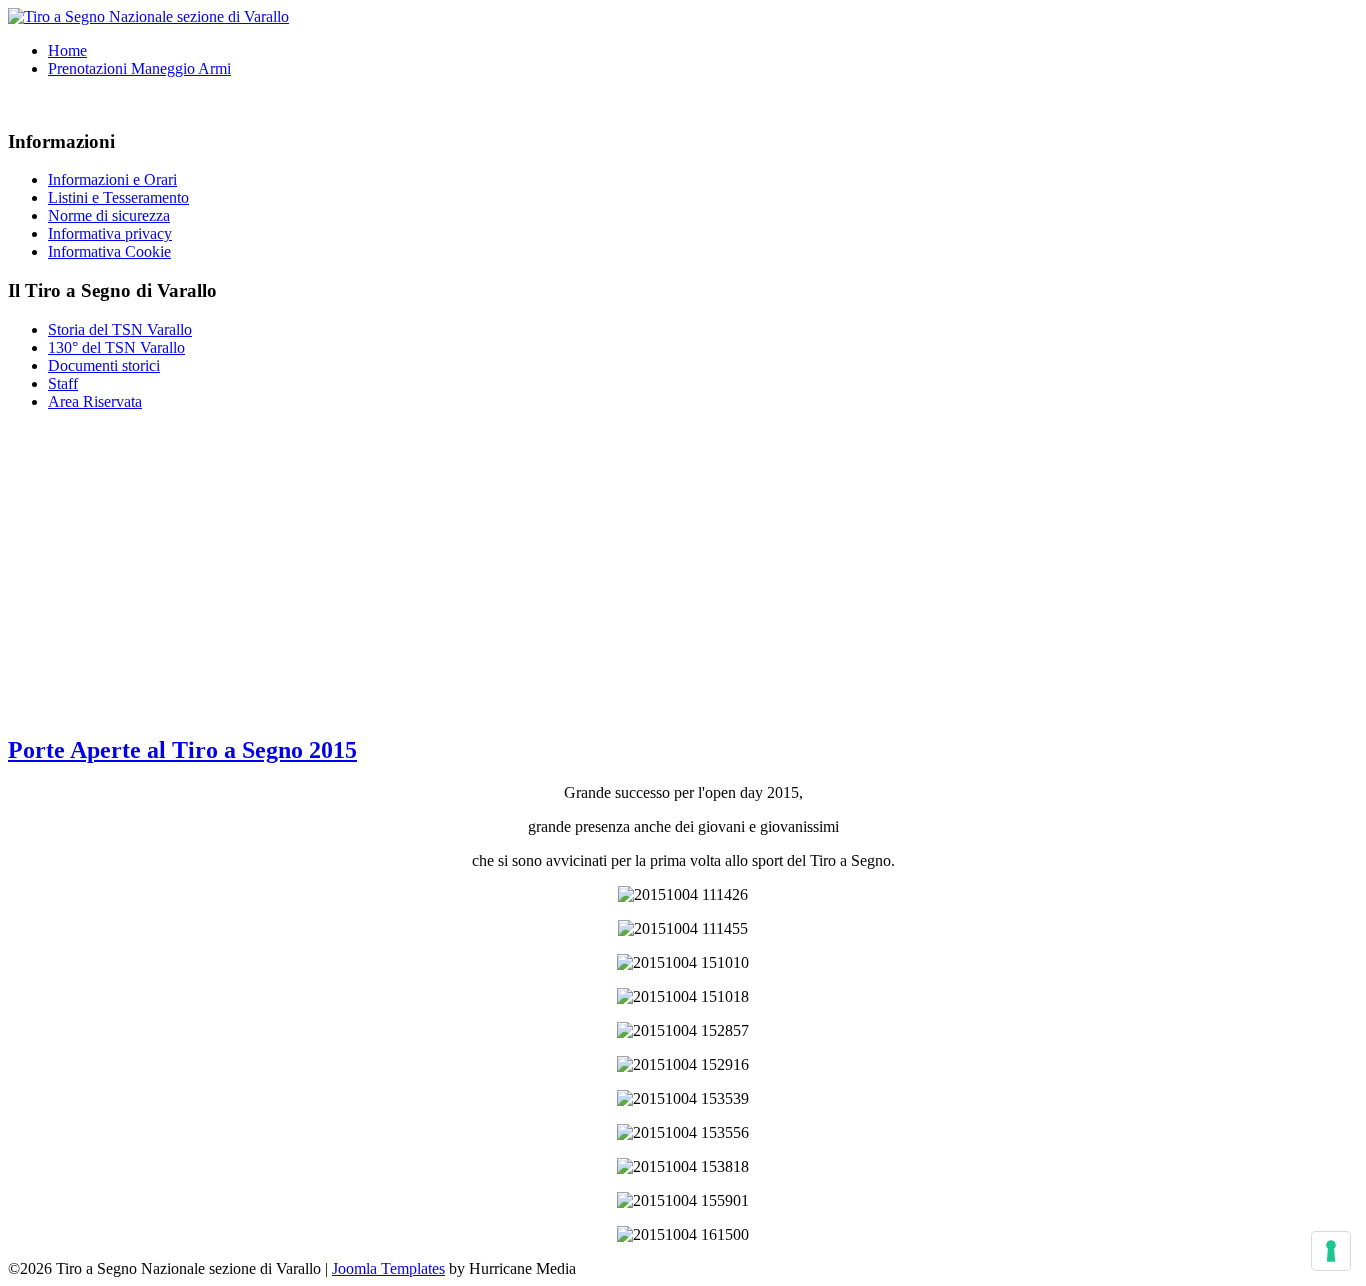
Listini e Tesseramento (118, 197)
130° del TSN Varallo (116, 347)
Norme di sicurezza (109, 215)
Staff (63, 383)
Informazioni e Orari (112, 179)
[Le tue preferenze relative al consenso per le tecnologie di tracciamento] (1331, 1251)
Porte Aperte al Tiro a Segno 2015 (182, 750)
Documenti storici (104, 365)
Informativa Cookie (109, 251)
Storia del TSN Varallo (120, 329)
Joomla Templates (388, 1268)
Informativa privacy (110, 233)
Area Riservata (95, 401)
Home (67, 50)
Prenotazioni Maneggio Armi (139, 68)
